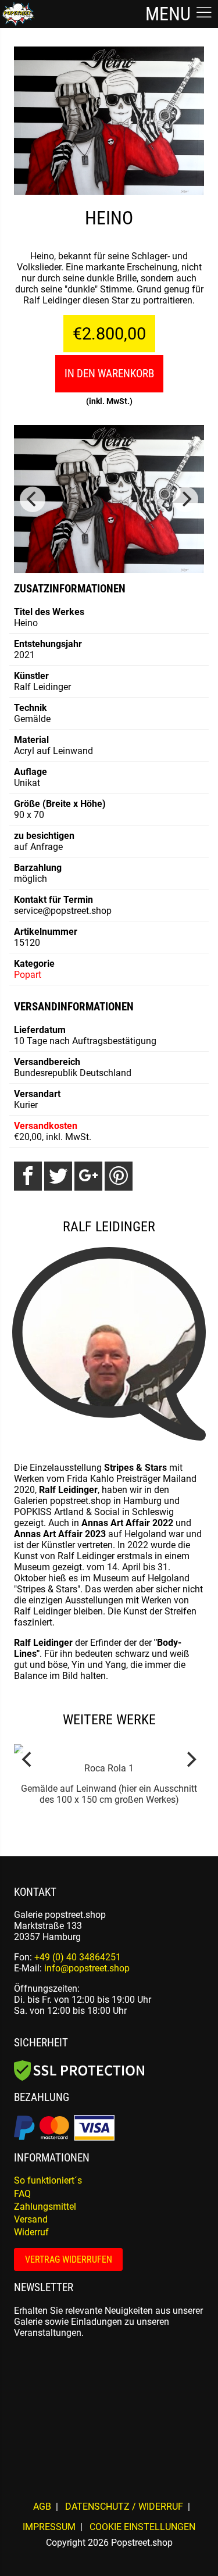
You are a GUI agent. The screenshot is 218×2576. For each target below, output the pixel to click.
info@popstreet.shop (87, 1968)
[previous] (33, 499)
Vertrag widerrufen (69, 2259)
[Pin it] (119, 1176)
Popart (28, 975)
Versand (31, 2219)
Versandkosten (46, 1126)
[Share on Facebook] (28, 1176)
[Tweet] (58, 1176)
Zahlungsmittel (45, 2207)
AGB (42, 2507)
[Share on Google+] (88, 1176)
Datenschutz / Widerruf (124, 2507)
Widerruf (31, 2232)
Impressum (49, 2527)
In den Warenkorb (109, 374)
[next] (185, 499)
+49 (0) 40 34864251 (78, 1957)
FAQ (22, 2194)
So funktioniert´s (48, 2180)
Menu (170, 14)
